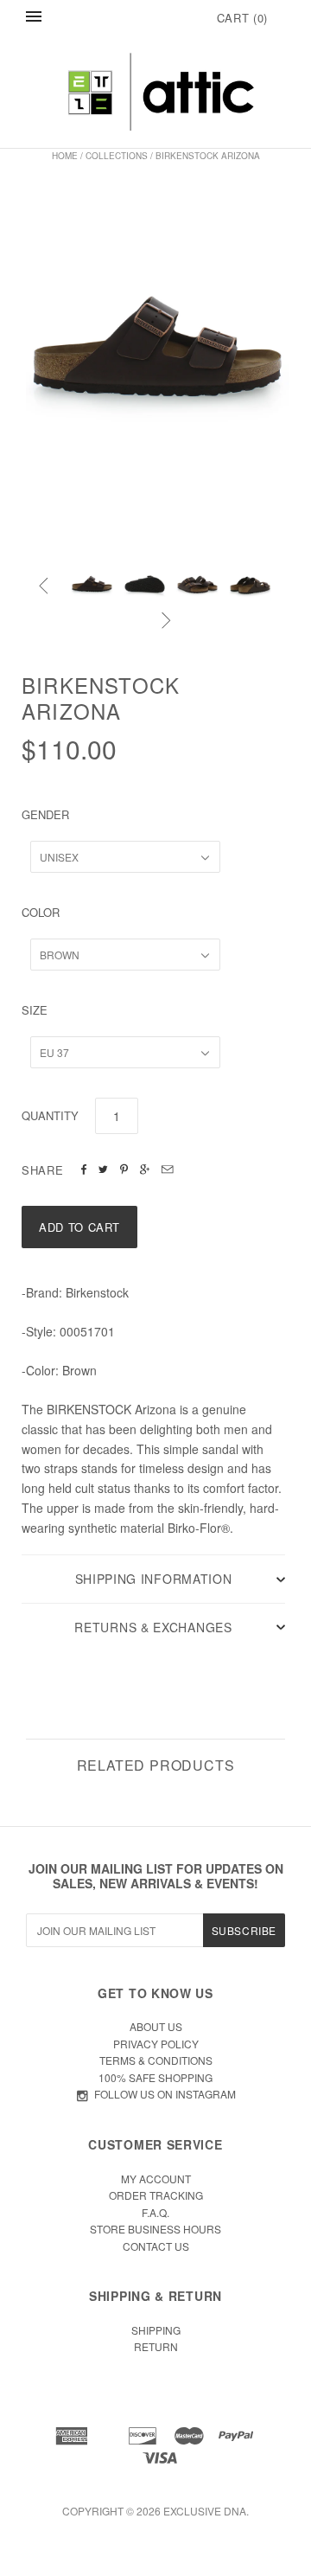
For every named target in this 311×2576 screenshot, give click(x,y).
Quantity (50, 1115)
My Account (156, 2179)
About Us (156, 2026)
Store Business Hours (155, 2229)
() (242, 18)
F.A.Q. (155, 2212)
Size (35, 1010)
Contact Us (156, 2246)
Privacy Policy (156, 2044)
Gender (45, 814)
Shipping (156, 2330)
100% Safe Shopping (155, 2077)
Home (65, 156)
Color (41, 912)
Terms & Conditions (156, 2060)
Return (156, 2346)
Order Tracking (156, 2195)
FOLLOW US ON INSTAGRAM (165, 2094)
